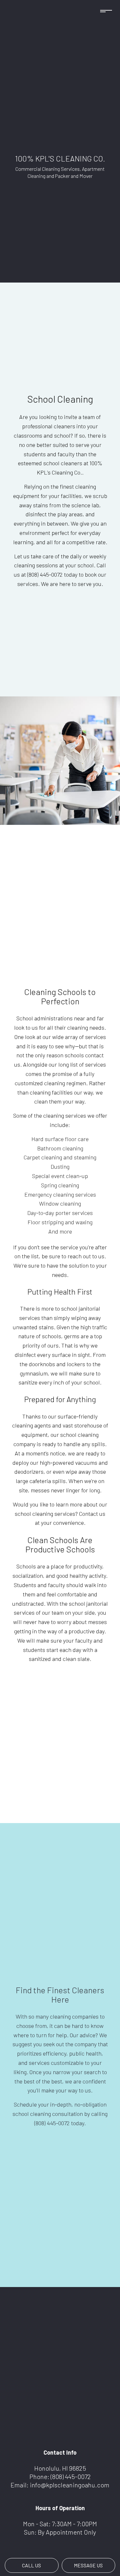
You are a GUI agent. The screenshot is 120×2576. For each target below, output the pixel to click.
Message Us (88, 2565)
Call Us (32, 2565)
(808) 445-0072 (71, 2476)
